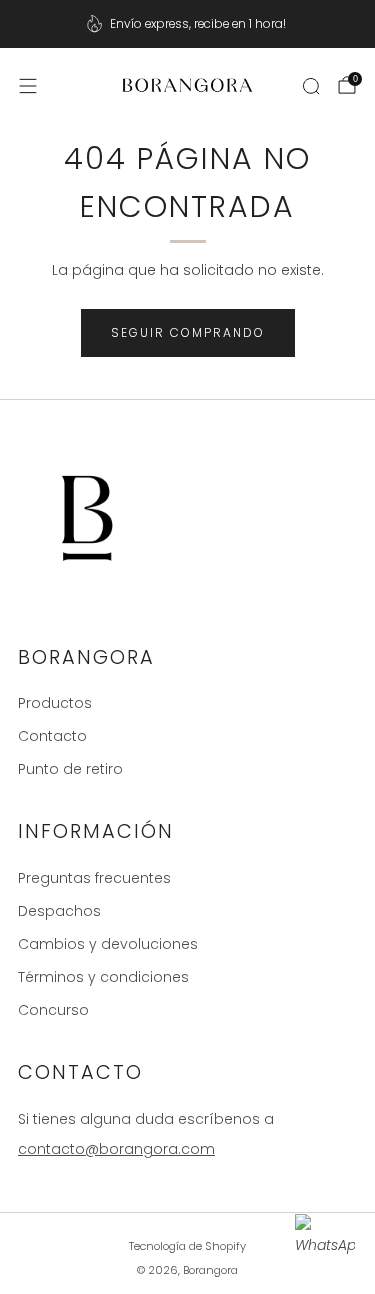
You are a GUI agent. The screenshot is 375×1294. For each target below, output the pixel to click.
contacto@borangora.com (116, 1149)
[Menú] (28, 86)
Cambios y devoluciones (108, 944)
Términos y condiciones (103, 977)
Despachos (59, 911)
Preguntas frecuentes (94, 878)
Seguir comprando (188, 332)
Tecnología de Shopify (187, 1246)
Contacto (52, 736)
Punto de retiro (70, 769)
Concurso (53, 1010)
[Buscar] (311, 86)
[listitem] (188, 24)
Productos (55, 703)
